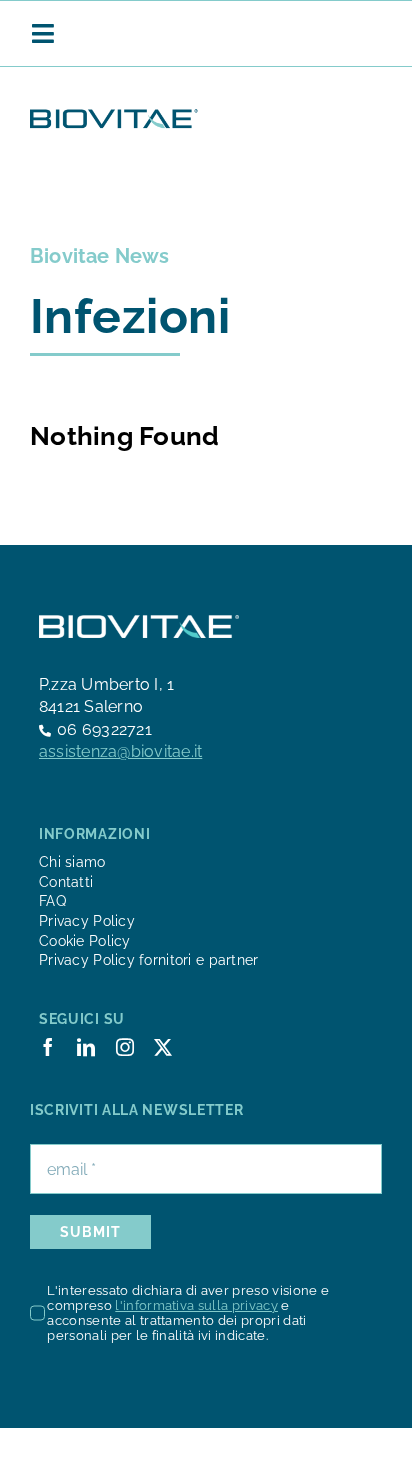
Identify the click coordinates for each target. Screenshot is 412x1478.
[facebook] (48, 1047)
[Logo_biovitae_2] (114, 114)
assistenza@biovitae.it (120, 751)
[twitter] (163, 1047)
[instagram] (125, 1047)
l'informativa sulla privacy (196, 1305)
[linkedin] (86, 1047)
